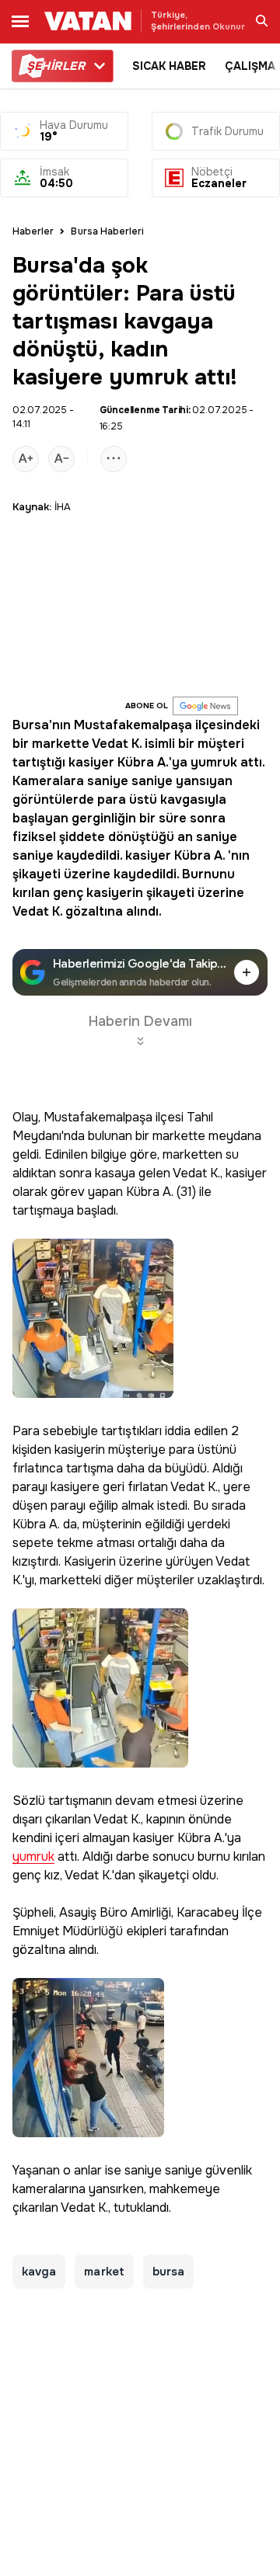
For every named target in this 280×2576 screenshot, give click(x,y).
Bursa (31, 725)
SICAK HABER (169, 66)
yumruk (214, 762)
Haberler (33, 231)
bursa (168, 2272)
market (104, 2272)
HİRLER (56, 66)
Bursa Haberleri (107, 231)
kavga (39, 2272)
